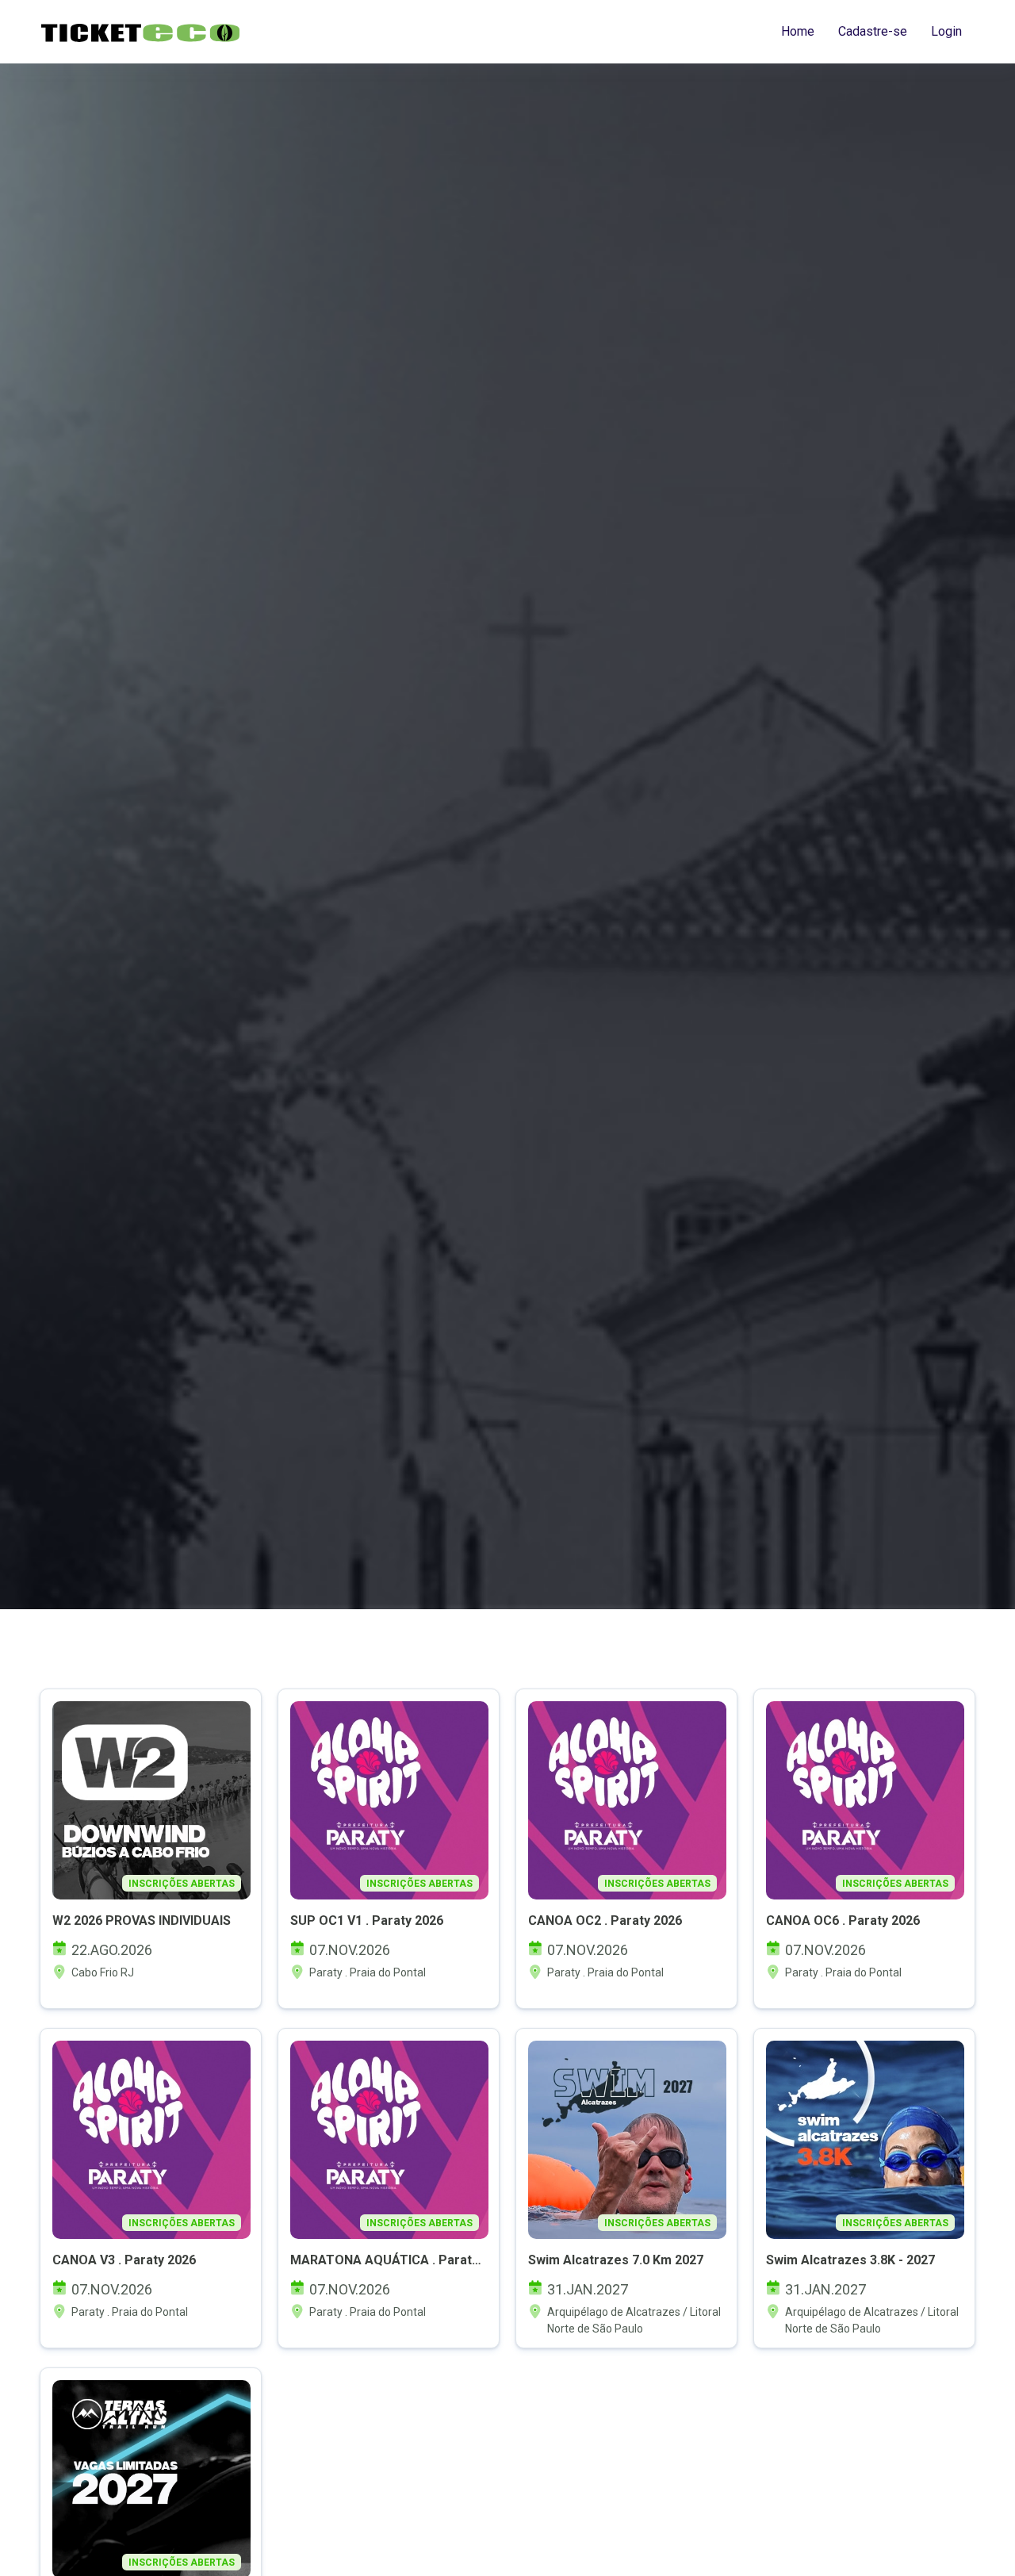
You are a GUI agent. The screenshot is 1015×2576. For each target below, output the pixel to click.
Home (798, 31)
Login (946, 31)
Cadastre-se (873, 31)
